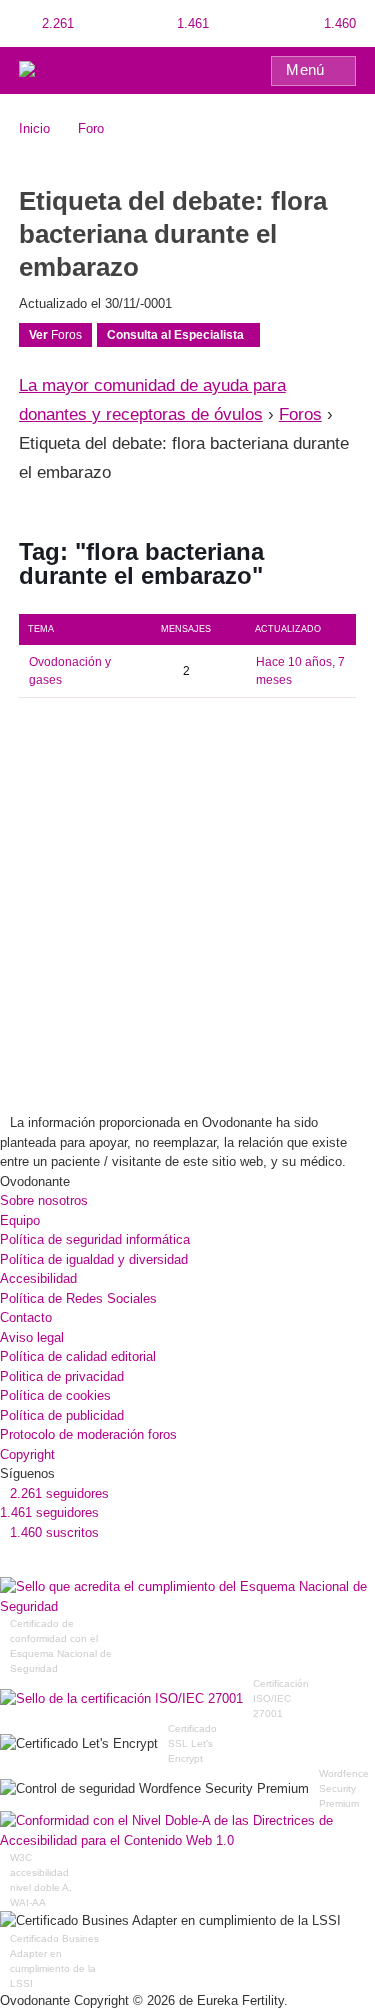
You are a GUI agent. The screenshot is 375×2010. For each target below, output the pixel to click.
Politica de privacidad (62, 1376)
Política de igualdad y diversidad (94, 1259)
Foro (91, 128)
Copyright (27, 1454)
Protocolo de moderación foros (88, 1434)
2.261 (56, 23)
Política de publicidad (62, 1415)
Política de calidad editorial (78, 1356)
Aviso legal (32, 1337)
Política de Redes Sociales (78, 1298)
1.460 (338, 23)
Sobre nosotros (44, 1200)
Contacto (26, 1317)
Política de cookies (55, 1395)
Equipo (20, 1220)
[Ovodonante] (62, 69)
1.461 (191, 23)
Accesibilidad (38, 1278)
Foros (55, 335)
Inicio (34, 128)
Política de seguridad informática (95, 1239)
